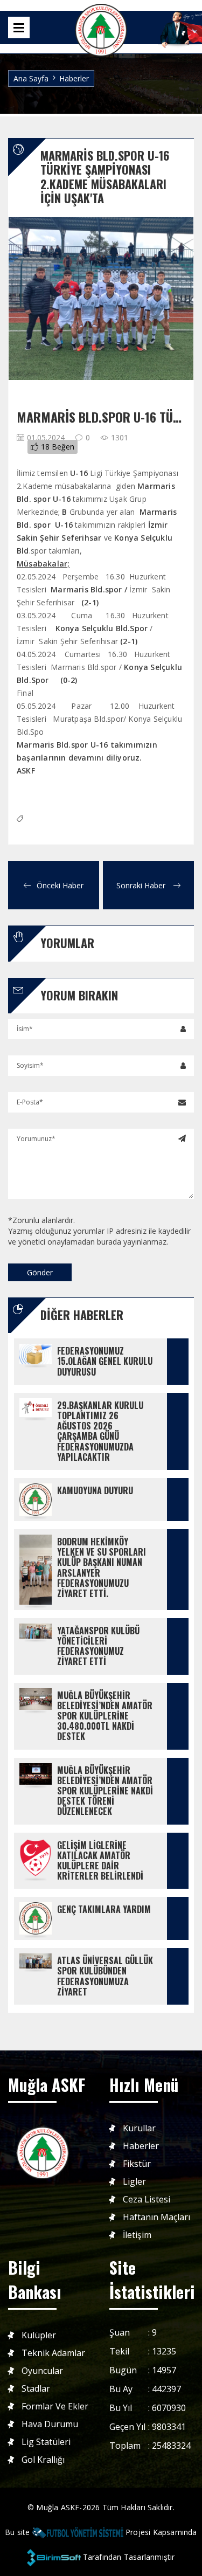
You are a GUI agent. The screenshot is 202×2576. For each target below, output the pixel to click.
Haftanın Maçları (156, 2217)
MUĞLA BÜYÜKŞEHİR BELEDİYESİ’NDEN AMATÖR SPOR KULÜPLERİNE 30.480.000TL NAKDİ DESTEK (106, 1716)
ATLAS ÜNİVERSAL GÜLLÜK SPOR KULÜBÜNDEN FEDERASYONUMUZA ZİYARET (106, 1976)
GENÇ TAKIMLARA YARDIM (104, 1909)
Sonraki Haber (142, 885)
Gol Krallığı (43, 2460)
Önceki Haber (60, 885)
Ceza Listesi (147, 2199)
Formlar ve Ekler (55, 2406)
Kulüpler (39, 2335)
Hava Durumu (50, 2424)
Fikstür (137, 2164)
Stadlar (36, 2389)
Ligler (134, 2182)
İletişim (137, 2235)
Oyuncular (42, 2371)
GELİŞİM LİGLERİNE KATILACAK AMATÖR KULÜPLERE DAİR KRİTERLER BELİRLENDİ (100, 1861)
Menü (19, 27)
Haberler (74, 78)
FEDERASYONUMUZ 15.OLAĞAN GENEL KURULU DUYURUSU (106, 1361)
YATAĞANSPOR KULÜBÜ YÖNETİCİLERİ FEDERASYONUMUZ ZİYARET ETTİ (99, 1646)
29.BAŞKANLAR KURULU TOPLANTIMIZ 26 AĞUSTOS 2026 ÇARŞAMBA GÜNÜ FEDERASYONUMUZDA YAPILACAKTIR (101, 1431)
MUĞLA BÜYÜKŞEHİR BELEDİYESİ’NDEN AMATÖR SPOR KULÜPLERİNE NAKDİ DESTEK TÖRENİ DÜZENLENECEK (106, 1791)
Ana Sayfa (31, 78)
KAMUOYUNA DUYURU (95, 1490)
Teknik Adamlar (53, 2353)
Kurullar (139, 2128)
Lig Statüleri (46, 2442)
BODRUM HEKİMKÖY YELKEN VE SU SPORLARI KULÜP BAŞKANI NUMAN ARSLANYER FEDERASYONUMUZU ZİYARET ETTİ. (103, 1567)
